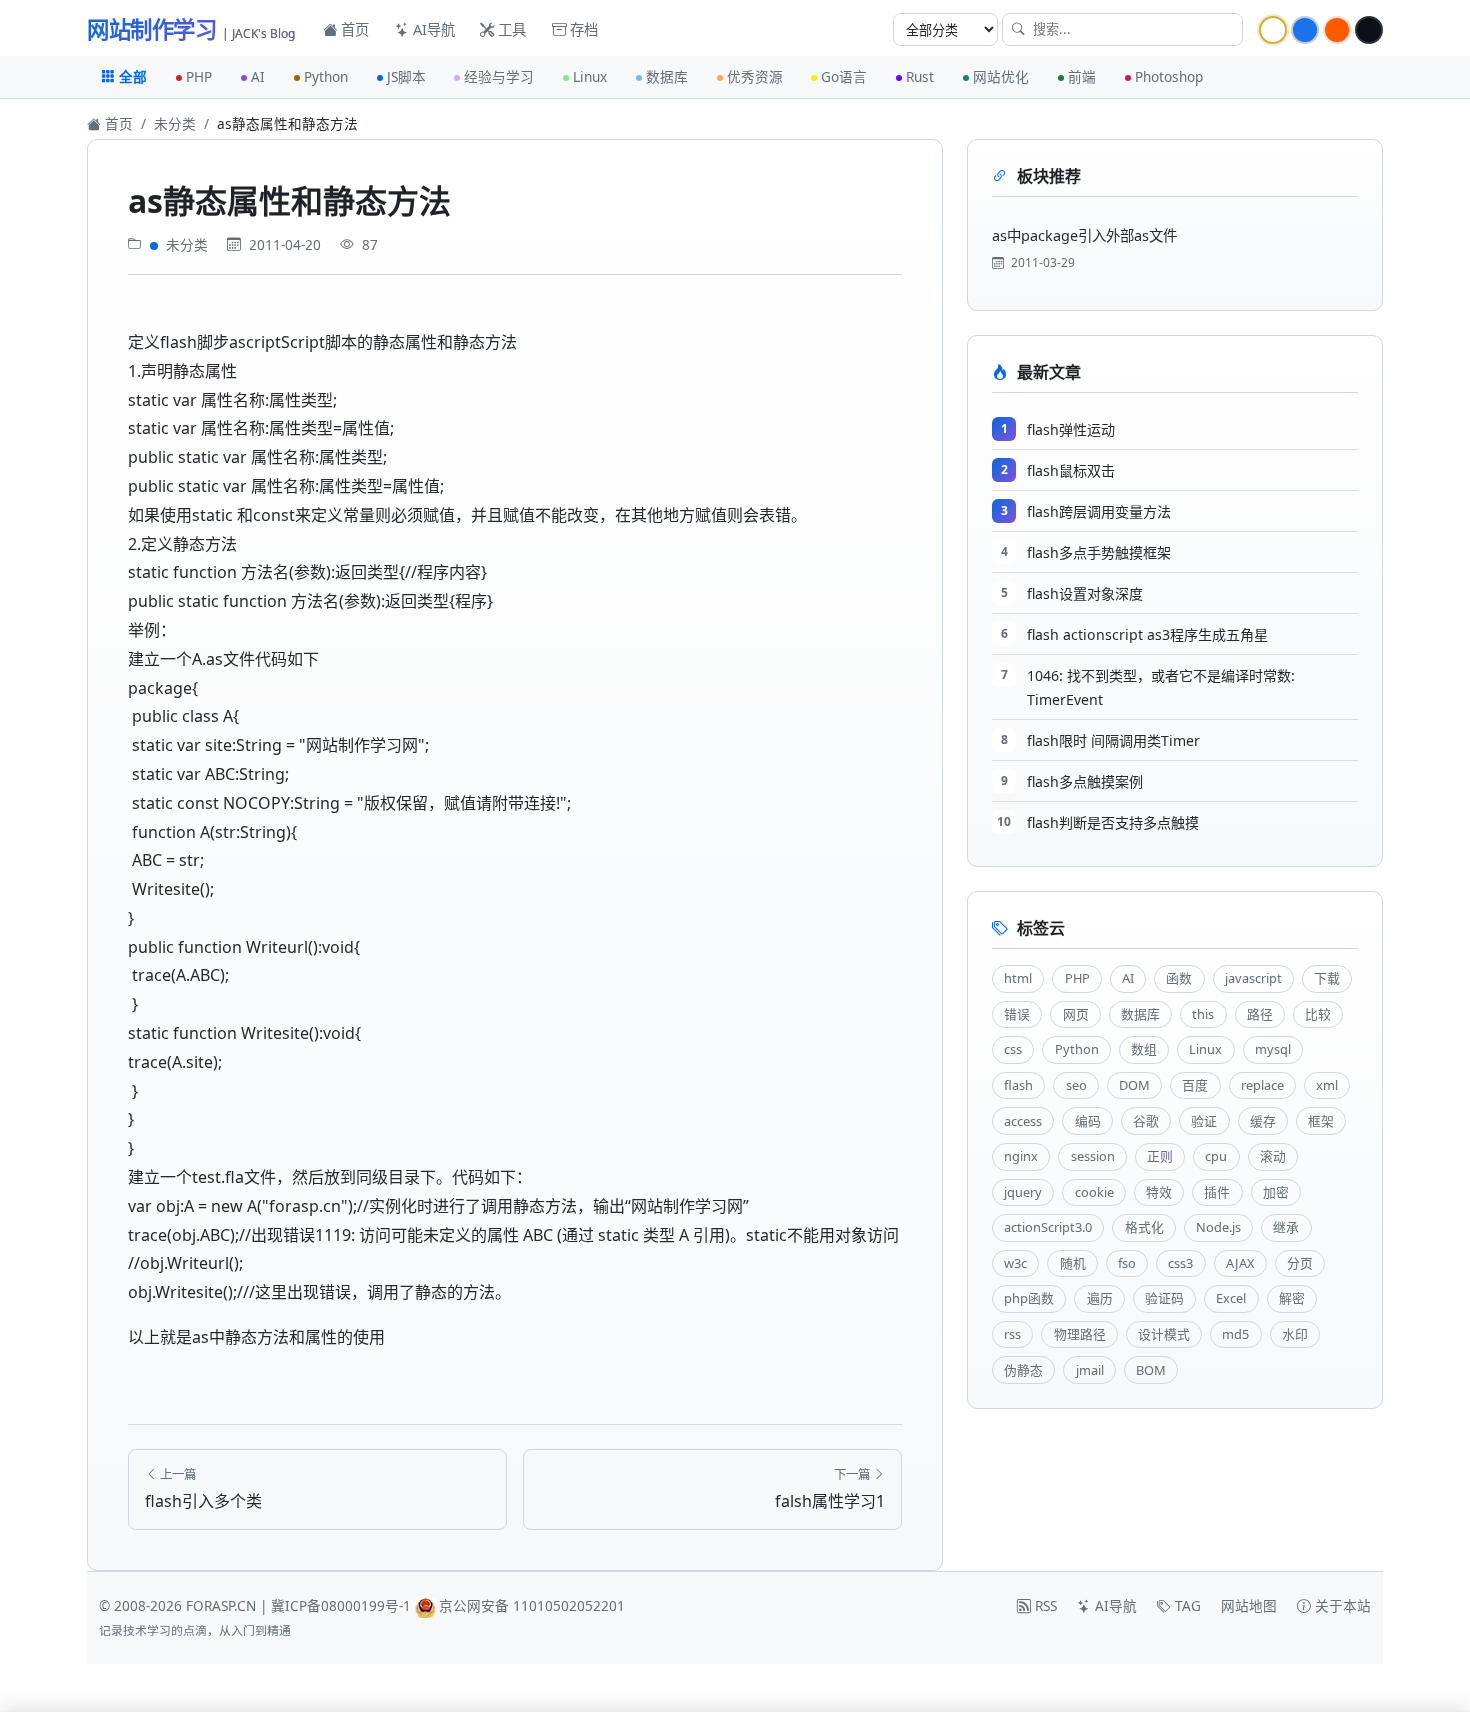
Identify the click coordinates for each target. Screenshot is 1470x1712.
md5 (1235, 1334)
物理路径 (1080, 1334)
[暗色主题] (1369, 30)
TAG (1186, 1605)
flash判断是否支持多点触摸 (1113, 822)
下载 (1327, 978)
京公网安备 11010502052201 (532, 1605)
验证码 (1164, 1298)
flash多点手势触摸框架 (1099, 552)
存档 (582, 29)
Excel (1231, 1298)
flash (1018, 1085)
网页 (1076, 1014)
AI (258, 76)
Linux (590, 76)
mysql (1273, 1049)
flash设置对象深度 (1085, 593)
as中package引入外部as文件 (1084, 235)
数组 (1144, 1049)
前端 (1082, 76)
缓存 (1263, 1121)
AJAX (1240, 1263)
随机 (1073, 1263)
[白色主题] (1273, 30)
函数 (1179, 978)
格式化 (1144, 1227)
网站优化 (1001, 76)
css (1013, 1049)
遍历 (1100, 1298)
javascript (1253, 978)
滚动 (1273, 1156)
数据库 (667, 76)
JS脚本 (406, 76)
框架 (1321, 1121)
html (1018, 978)
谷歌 (1146, 1121)
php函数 (1029, 1298)
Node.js (1218, 1227)
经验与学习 (499, 76)
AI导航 (432, 29)
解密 (1292, 1298)
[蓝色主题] (1305, 30)
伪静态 (1023, 1370)
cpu (1216, 1156)
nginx (1021, 1156)
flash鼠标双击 (1071, 470)
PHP (199, 76)
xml (1327, 1085)
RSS (1044, 1605)
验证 (1204, 1121)
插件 (1217, 1192)
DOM (1134, 1085)
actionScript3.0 (1048, 1227)
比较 (1318, 1014)
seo (1076, 1085)
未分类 (175, 123)
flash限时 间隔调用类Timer (1113, 740)
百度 (1195, 1085)
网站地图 (1249, 1605)
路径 (1260, 1014)
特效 (1159, 1192)
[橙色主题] (1337, 30)
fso (1127, 1263)
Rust (920, 76)
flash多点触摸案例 (1085, 781)
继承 (1286, 1227)
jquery (1023, 1192)
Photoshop (1169, 76)
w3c (1015, 1263)
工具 (510, 29)
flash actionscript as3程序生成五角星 (1147, 634)
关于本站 (1341, 1605)
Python (326, 76)
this (1203, 1014)
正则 (1160, 1156)
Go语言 (844, 76)
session (1093, 1156)
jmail (1090, 1370)
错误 (1017, 1014)
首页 (353, 29)
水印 (1295, 1334)
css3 (1180, 1263)
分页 (1300, 1263)
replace (1262, 1085)
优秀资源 (755, 76)
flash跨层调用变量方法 (1099, 511)
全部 (133, 76)
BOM (1151, 1370)
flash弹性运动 (1071, 429)
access (1023, 1121)
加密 (1276, 1192)
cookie (1094, 1192)
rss (1012, 1334)
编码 (1088, 1121)
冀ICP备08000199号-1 (341, 1605)
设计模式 (1164, 1334)
